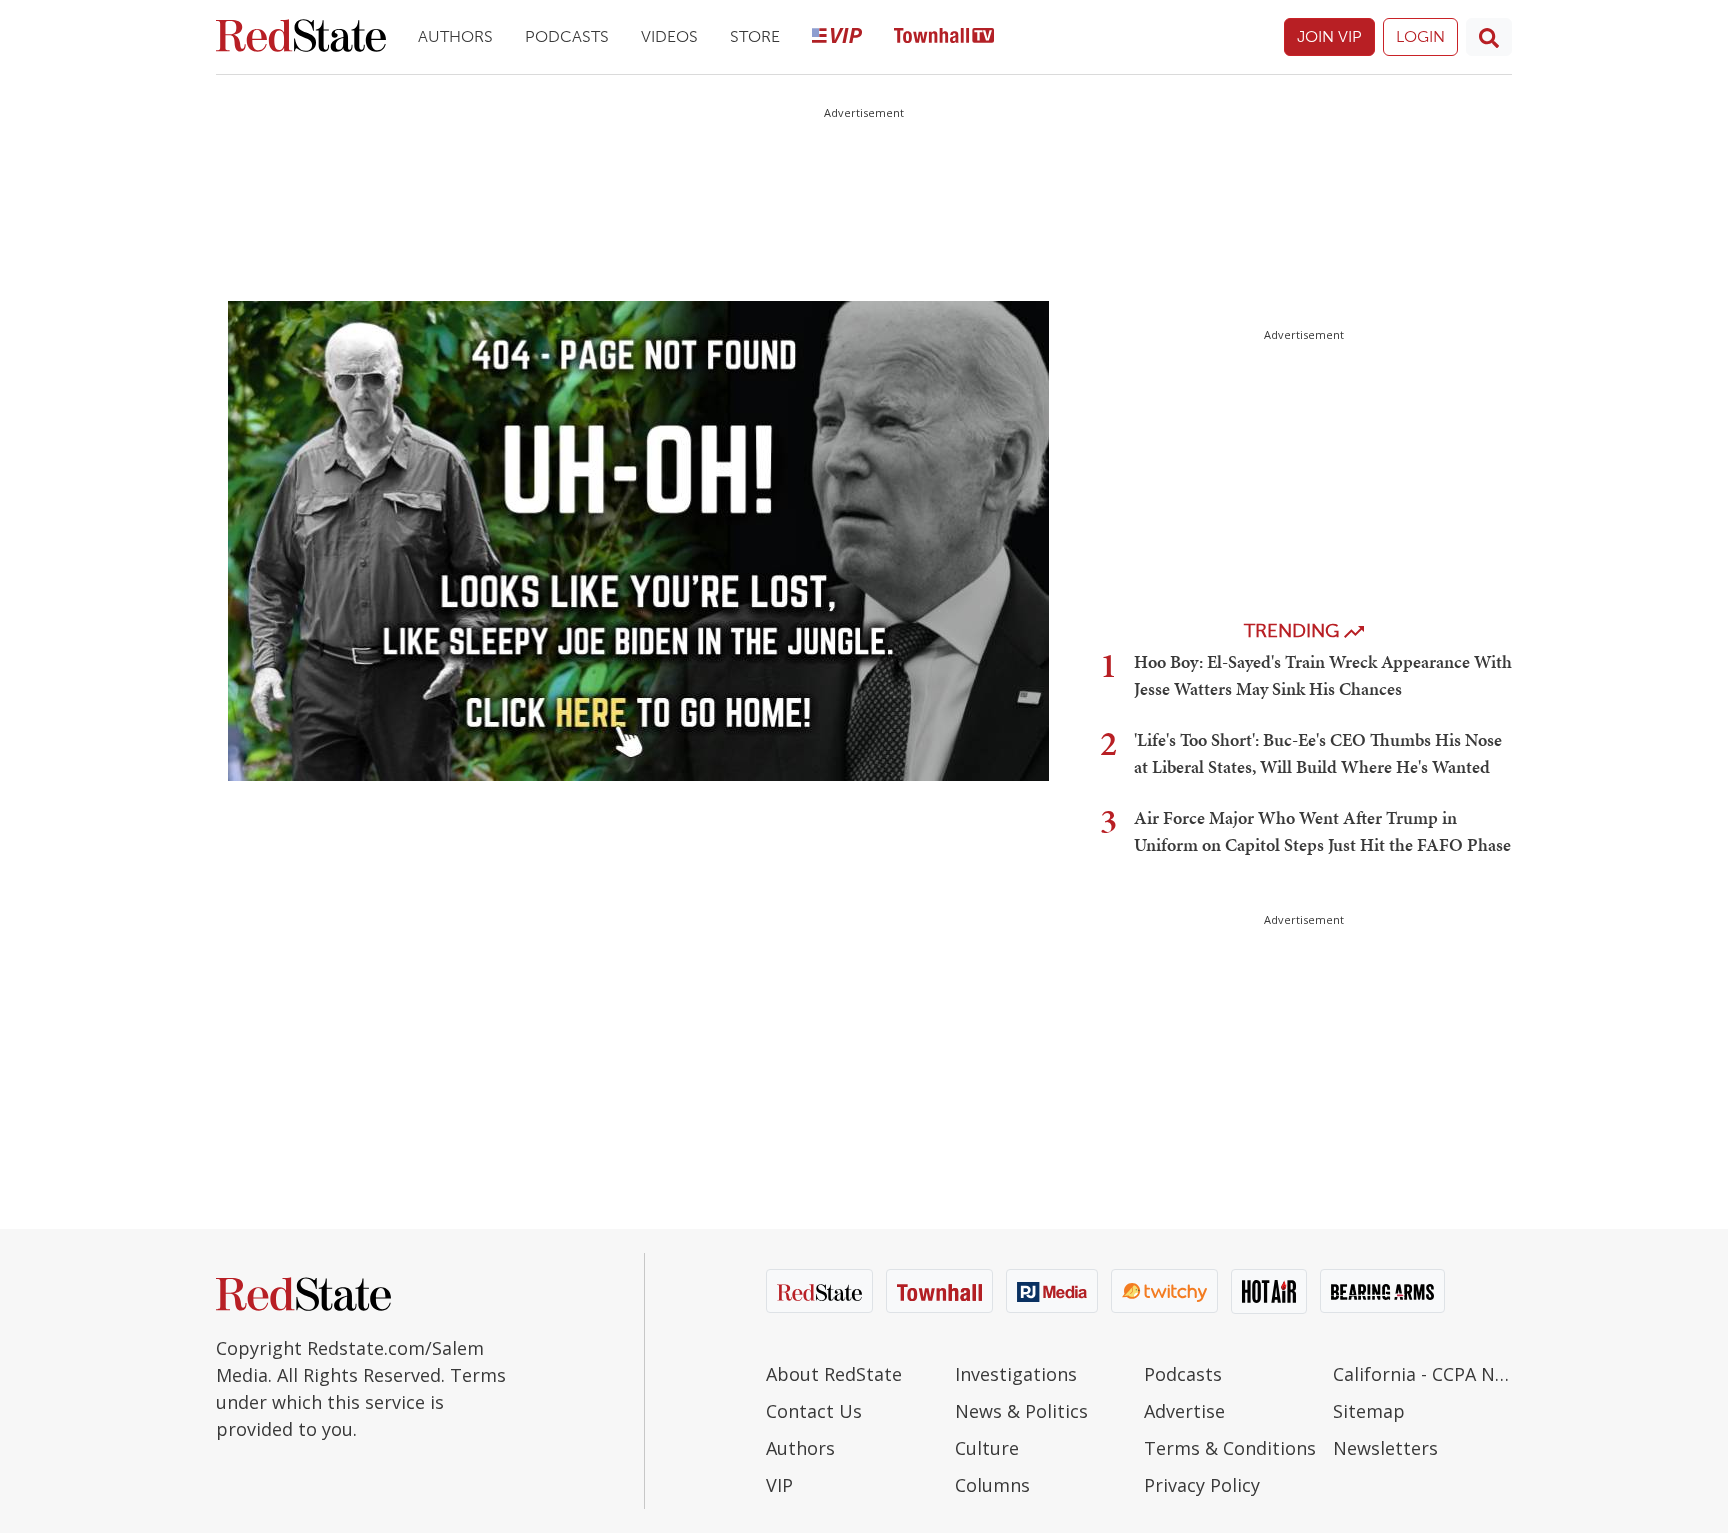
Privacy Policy (1202, 1485)
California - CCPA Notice (1422, 1374)
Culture (987, 1448)
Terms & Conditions (1230, 1448)
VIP (779, 1485)
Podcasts (567, 36)
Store (755, 36)
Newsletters (1385, 1448)
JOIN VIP (1329, 36)
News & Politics (1021, 1411)
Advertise (1184, 1411)
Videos (669, 36)
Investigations (1016, 1374)
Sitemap (1369, 1411)
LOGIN (1420, 36)
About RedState (834, 1374)
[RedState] (301, 37)
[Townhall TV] (944, 37)
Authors (455, 36)
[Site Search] (1489, 37)
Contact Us (814, 1411)
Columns (992, 1485)
